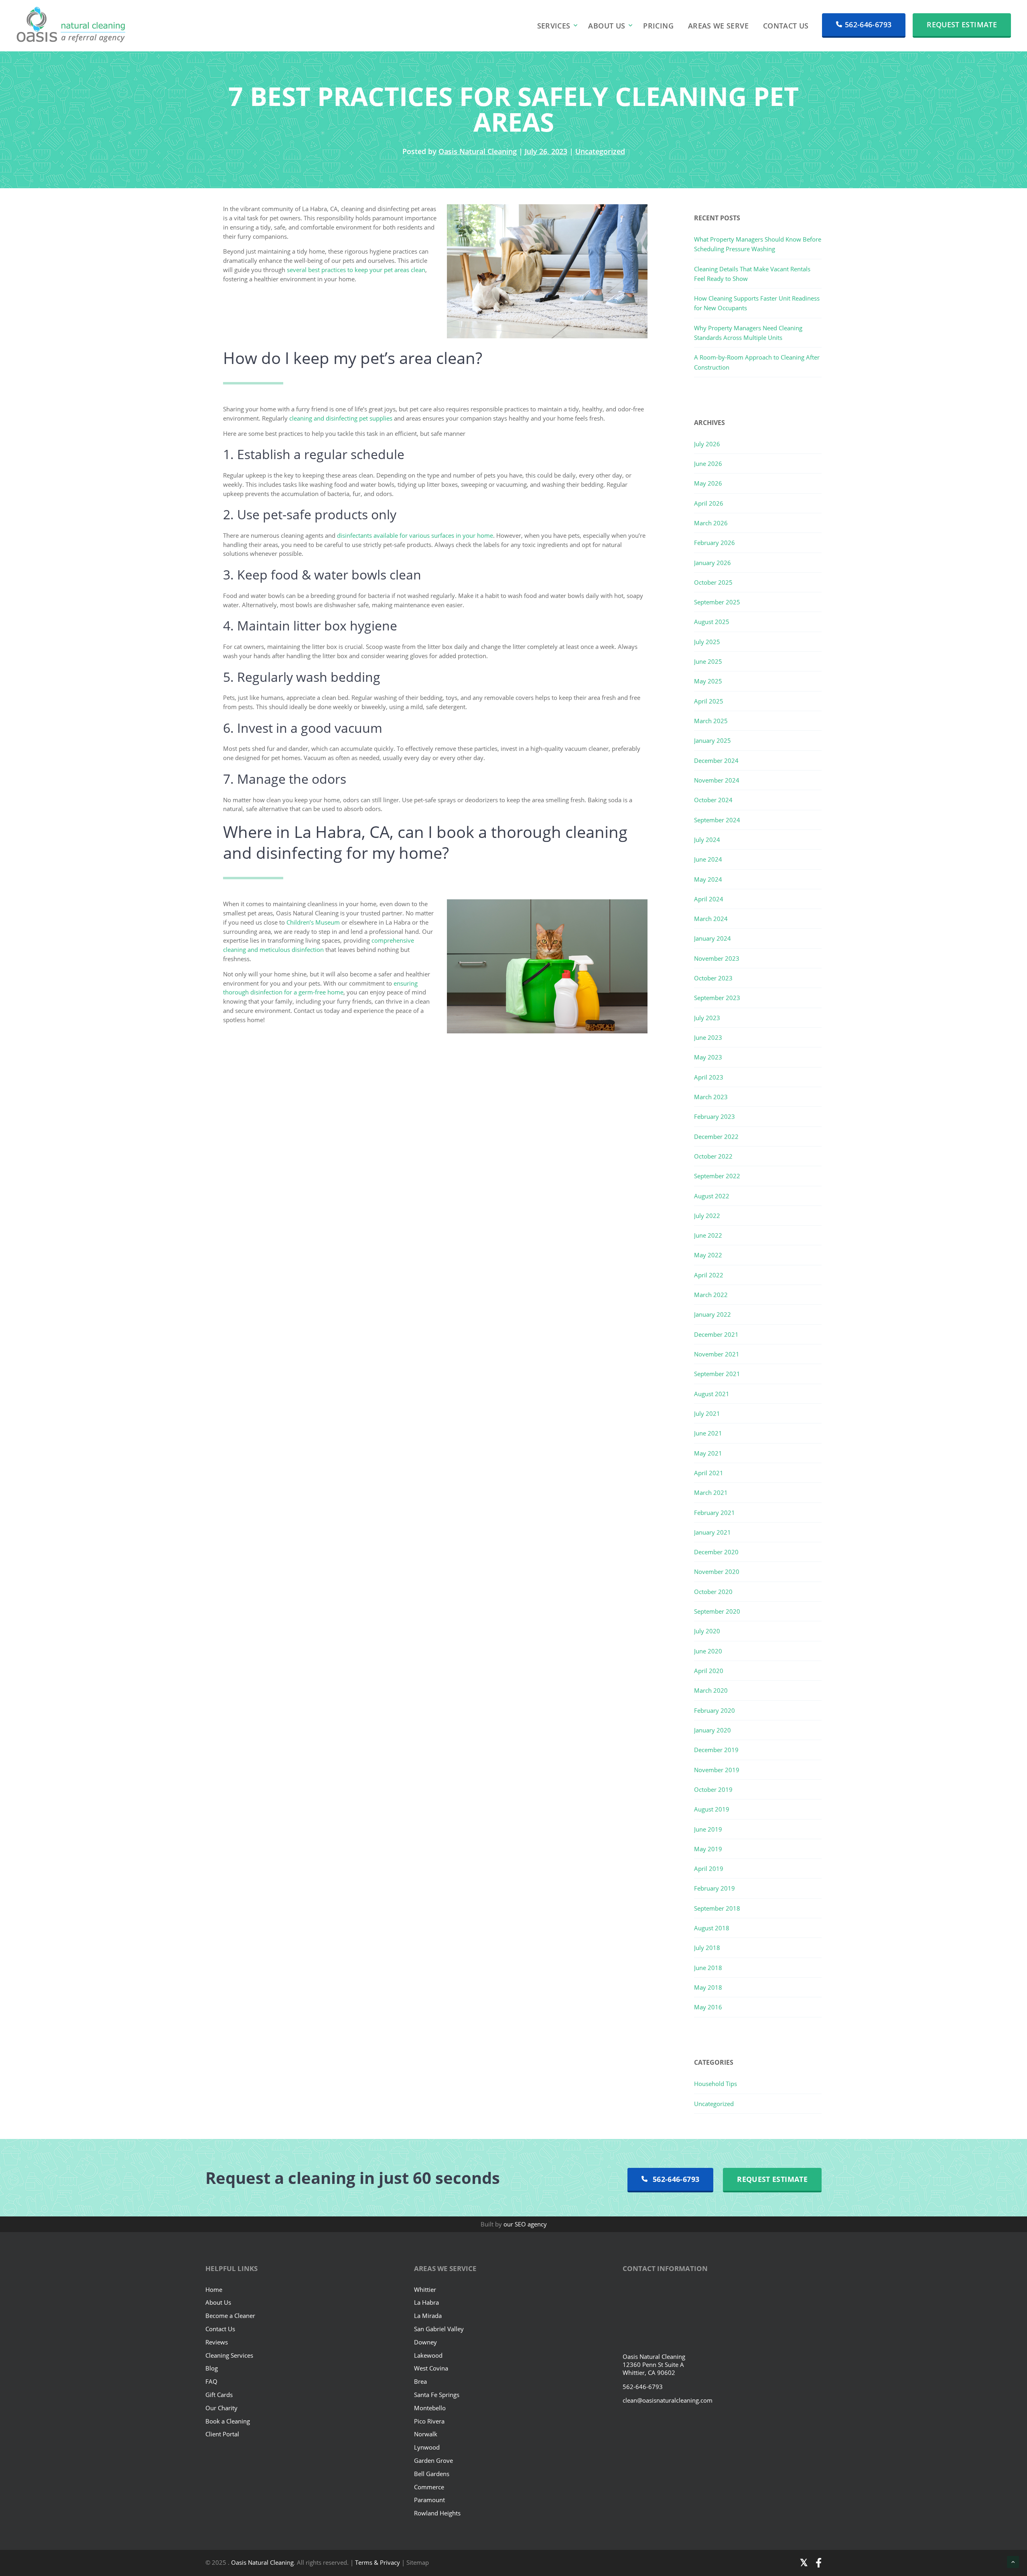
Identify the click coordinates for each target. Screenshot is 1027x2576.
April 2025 (709, 701)
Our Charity (221, 2407)
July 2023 (707, 1018)
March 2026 (711, 523)
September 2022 (717, 1176)
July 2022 (707, 1216)
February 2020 (714, 1710)
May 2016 (708, 2007)
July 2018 (707, 1948)
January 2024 (712, 938)
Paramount (429, 2500)
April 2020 (709, 1671)
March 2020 (711, 1690)
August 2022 (712, 1196)
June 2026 (708, 464)
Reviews (217, 2342)
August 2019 (712, 1809)
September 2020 (717, 1611)
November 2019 (717, 1770)
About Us (607, 26)
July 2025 (707, 642)
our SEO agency (525, 2224)
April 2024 (709, 899)
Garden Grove (433, 2460)
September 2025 (717, 602)
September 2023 (717, 998)
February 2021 (714, 1513)
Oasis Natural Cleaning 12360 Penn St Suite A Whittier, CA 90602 (654, 2365)
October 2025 (713, 582)
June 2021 (708, 1433)
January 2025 (712, 740)
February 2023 (714, 1116)
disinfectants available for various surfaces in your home (415, 535)
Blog (212, 2368)
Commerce (429, 2487)
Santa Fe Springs (437, 2395)
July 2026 (707, 444)
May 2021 (708, 1453)
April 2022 (709, 1275)
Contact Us (786, 26)
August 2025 (712, 622)
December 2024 (716, 760)
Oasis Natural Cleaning (478, 151)
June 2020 (708, 1651)
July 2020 (707, 1631)
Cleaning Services (229, 2355)
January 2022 (712, 1314)
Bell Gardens (432, 2473)
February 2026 (714, 543)
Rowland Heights (437, 2513)
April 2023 (709, 1077)
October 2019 (713, 1789)
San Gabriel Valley (439, 2329)
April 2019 (709, 1868)
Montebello (430, 2407)
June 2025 (708, 661)
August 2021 (712, 1394)
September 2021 (717, 1374)
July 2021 (707, 1413)
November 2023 (717, 958)
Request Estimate (962, 24)
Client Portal (222, 2434)
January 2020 (712, 1730)
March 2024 (711, 919)
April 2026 (709, 503)
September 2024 (717, 820)
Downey (425, 2342)
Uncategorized (600, 151)
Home (214, 2289)
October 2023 (713, 978)
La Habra (426, 2302)
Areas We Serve (718, 26)
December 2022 (716, 1137)
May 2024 (708, 879)
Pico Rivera (429, 2421)
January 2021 (712, 1532)
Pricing (658, 26)
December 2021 (716, 1334)
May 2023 (708, 1057)
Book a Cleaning (228, 2421)
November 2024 (717, 780)
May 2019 (708, 1849)
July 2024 (707, 840)
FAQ (211, 2381)
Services (554, 26)
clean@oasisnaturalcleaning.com (668, 2400)
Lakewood (428, 2355)
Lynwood (427, 2447)
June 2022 (708, 1235)
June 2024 (708, 859)
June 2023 (708, 1037)
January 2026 (712, 563)
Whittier (425, 2289)
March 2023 (711, 1097)
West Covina (431, 2368)
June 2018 (708, 1968)
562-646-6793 (868, 24)
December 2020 (716, 1552)
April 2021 (709, 1473)
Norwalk (426, 2434)
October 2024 (713, 800)
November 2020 (717, 1572)
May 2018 (708, 1987)
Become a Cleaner (230, 2316)
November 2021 (717, 1354)
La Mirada (428, 2316)
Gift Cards (219, 2395)
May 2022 (708, 1255)
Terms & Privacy (378, 2562)
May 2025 (708, 681)
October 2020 (713, 1592)
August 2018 (712, 1928)
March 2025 (711, 721)
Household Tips (715, 2084)
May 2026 (708, 483)
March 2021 (711, 1492)
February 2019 (714, 1888)
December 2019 (716, 1750)
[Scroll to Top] (1013, 2562)
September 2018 (717, 1908)
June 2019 (708, 1829)
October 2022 (713, 1156)
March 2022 (711, 1295)
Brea (420, 2381)
